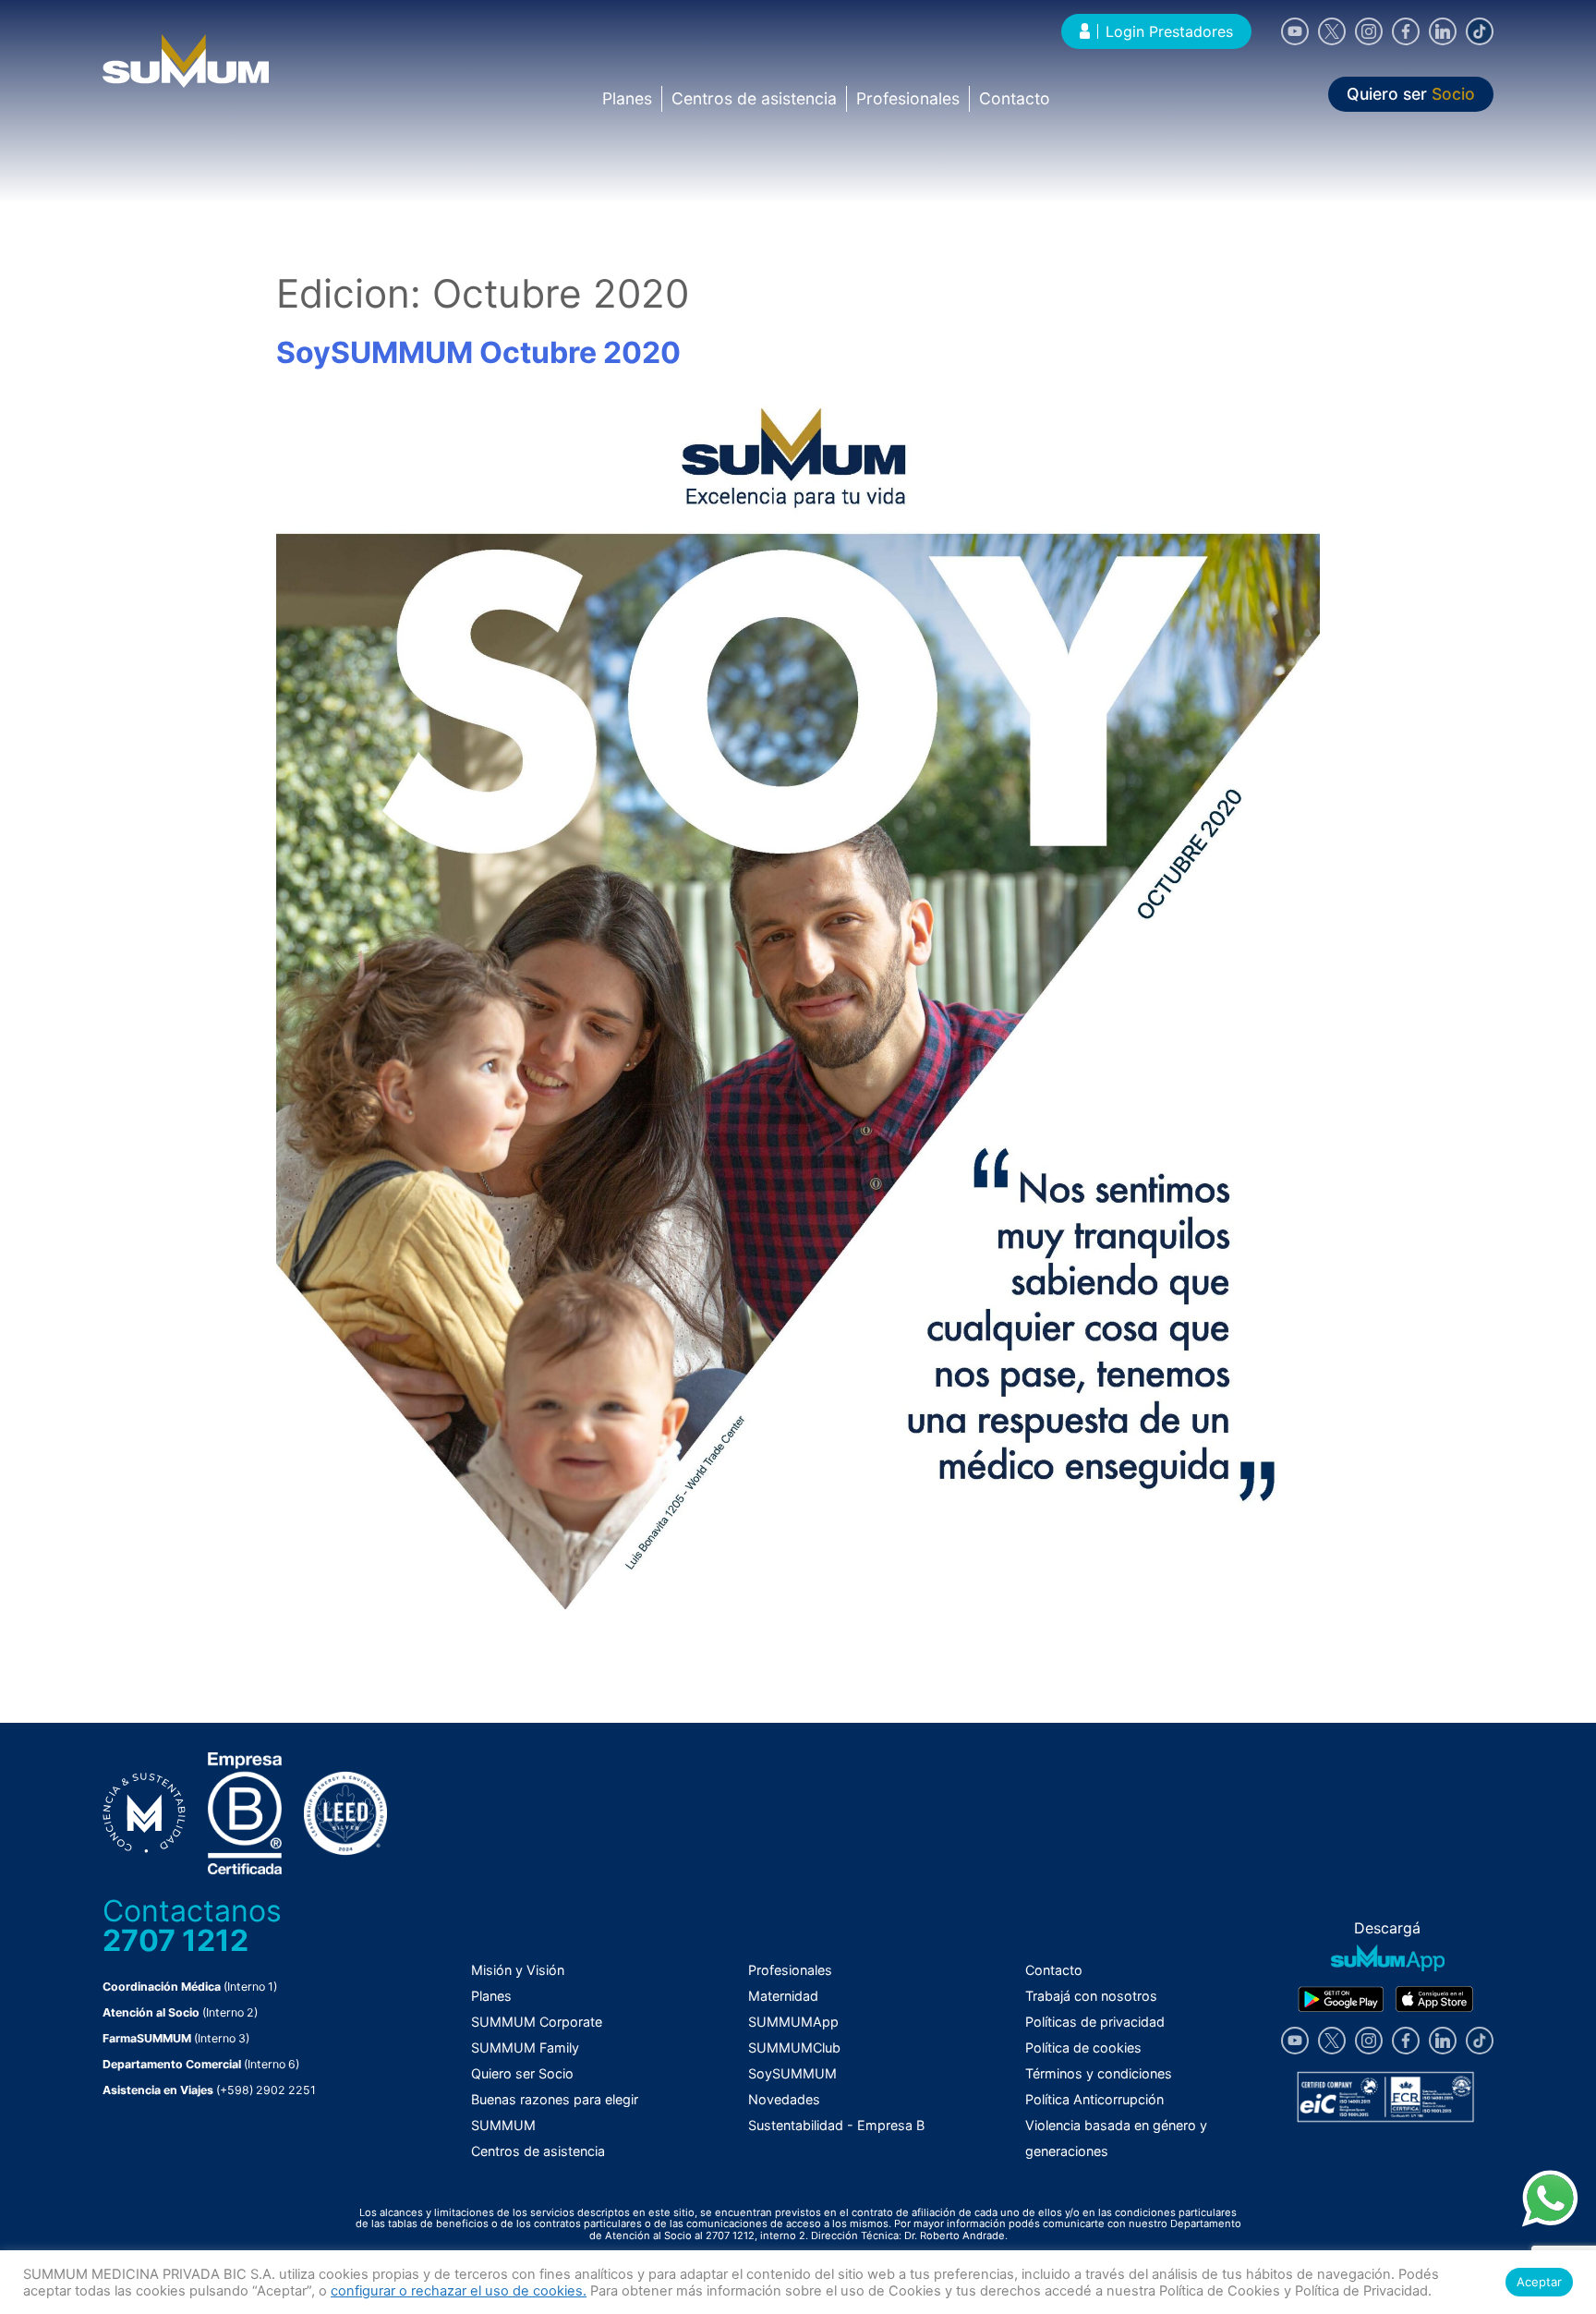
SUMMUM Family (525, 2047)
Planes (627, 98)
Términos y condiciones (1099, 2073)
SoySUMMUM (792, 2073)
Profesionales (908, 98)
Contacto (1015, 98)
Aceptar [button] (1539, 2282)
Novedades (784, 2099)
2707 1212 (175, 1940)
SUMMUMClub (794, 2047)
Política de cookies (1083, 2047)
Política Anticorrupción (1094, 2099)
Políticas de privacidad (1095, 2022)
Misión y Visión (518, 1970)
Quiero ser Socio (522, 2073)
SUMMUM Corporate (537, 2022)
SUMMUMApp (793, 2022)
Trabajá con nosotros (1091, 1996)
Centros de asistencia (754, 98)
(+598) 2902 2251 (266, 2090)
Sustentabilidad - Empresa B (836, 2125)
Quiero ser (1411, 94)
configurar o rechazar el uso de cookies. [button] (459, 2291)
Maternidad (783, 1996)
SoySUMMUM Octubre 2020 (478, 352)
